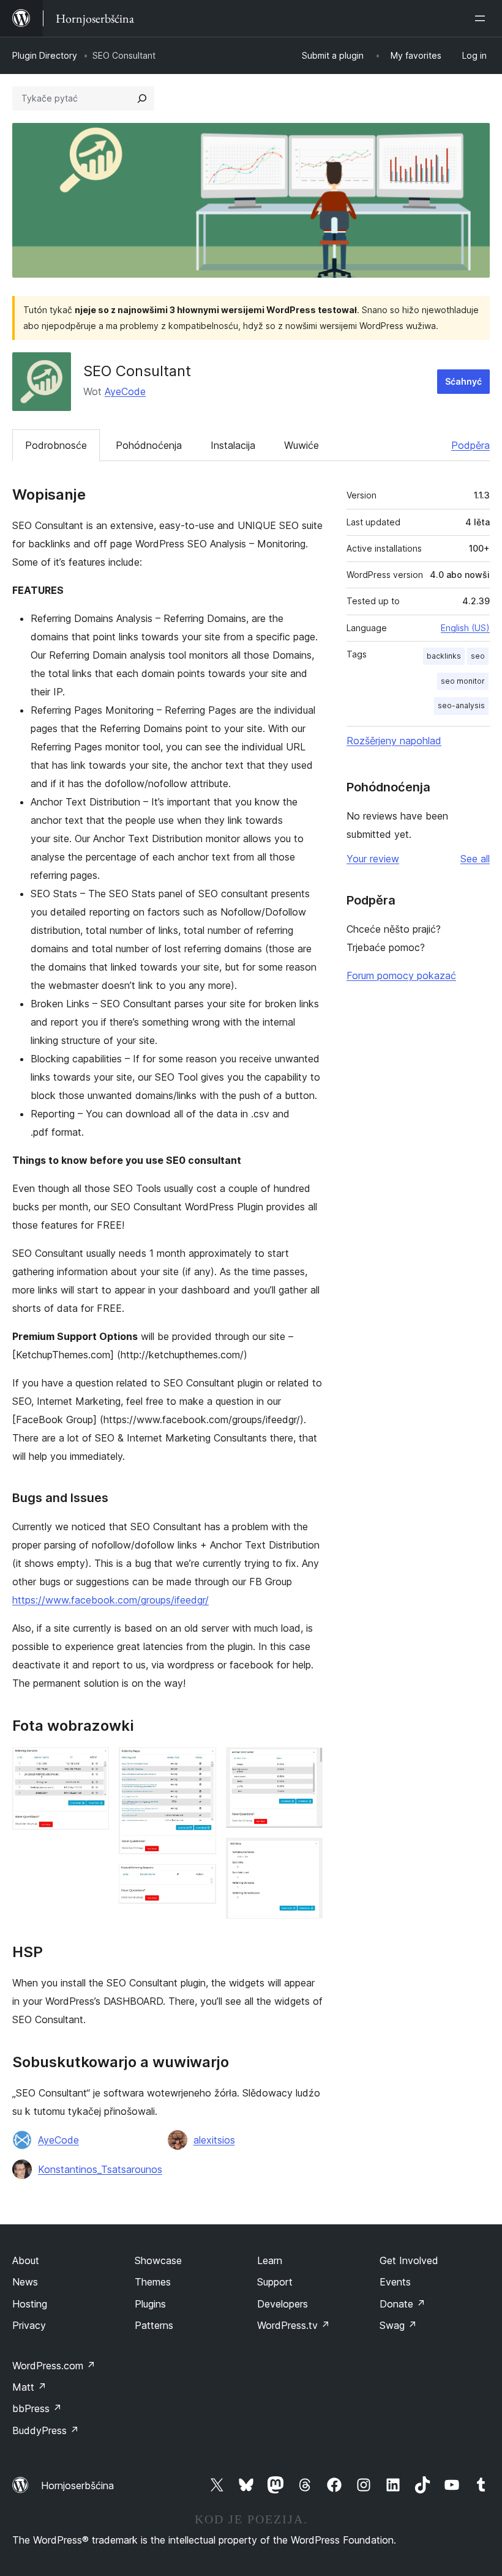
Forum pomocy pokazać (401, 975)
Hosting (30, 2304)
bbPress (37, 2408)
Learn (270, 2260)
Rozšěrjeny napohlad (394, 741)
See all (475, 859)
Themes (153, 2282)
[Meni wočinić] (482, 18)
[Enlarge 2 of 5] (200, 1764)
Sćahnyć (463, 381)
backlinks (444, 656)
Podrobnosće (56, 445)
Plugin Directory (45, 55)
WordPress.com (54, 2366)
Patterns (154, 2325)
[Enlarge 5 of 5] (306, 1854)
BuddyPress (46, 2430)
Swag (398, 2325)
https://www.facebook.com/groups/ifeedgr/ (111, 1600)
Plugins (150, 2304)
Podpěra (470, 445)
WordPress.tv (294, 2325)
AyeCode (125, 391)
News (25, 2282)
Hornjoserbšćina (77, 2485)
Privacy (29, 2325)
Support (275, 2282)
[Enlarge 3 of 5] (200, 1881)
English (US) (465, 628)
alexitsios (214, 2140)
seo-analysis (461, 705)
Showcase (158, 2260)
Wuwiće (302, 445)
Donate (403, 2304)
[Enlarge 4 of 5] (306, 1764)
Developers (283, 2304)
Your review (373, 859)
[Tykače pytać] (142, 98)
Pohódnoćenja (149, 445)
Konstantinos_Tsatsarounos (100, 2169)
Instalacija (233, 445)
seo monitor (463, 681)
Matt (29, 2387)
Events (395, 2282)
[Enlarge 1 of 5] (92, 1764)
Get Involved (409, 2260)
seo (478, 656)
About (26, 2260)
